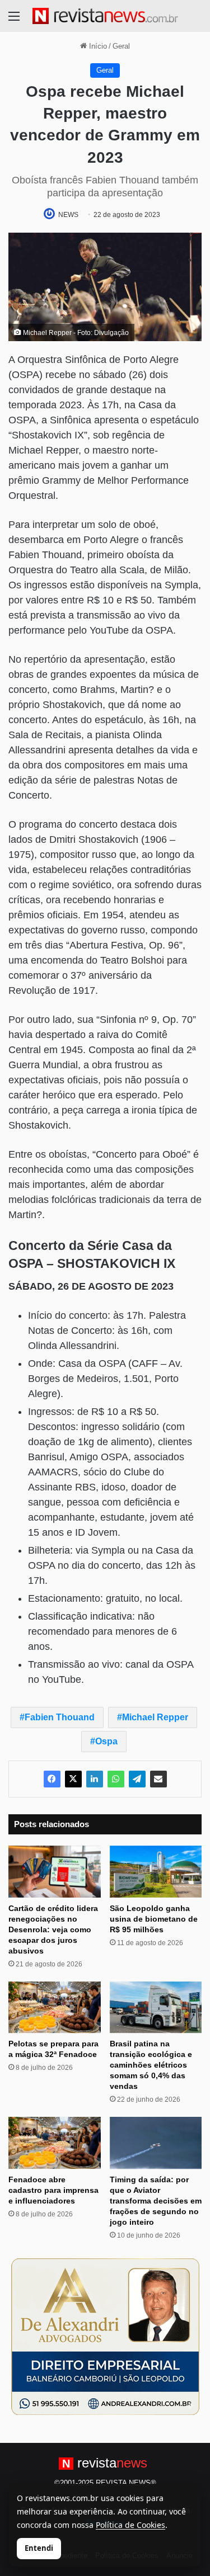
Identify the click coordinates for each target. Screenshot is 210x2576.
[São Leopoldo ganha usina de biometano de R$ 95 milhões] (156, 1872)
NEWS (68, 215)
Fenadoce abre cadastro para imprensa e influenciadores (53, 2190)
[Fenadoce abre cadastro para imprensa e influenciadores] (55, 2143)
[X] (73, 1779)
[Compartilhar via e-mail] (158, 1779)
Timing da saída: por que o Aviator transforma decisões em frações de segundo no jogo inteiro (156, 2201)
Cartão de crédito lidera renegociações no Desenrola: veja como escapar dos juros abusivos (53, 1929)
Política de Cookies (130, 2525)
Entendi (39, 2548)
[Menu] (14, 20)
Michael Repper (155, 1717)
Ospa (106, 1741)
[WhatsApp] (116, 1779)
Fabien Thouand (60, 1717)
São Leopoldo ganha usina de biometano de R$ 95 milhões (154, 1919)
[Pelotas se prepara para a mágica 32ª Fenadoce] (55, 2008)
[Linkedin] (95, 1779)
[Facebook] (52, 1779)
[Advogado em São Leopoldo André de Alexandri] (105, 2336)
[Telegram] (137, 1779)
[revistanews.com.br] (105, 16)
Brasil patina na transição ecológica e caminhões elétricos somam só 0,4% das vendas (151, 2065)
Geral (121, 46)
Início (97, 46)
